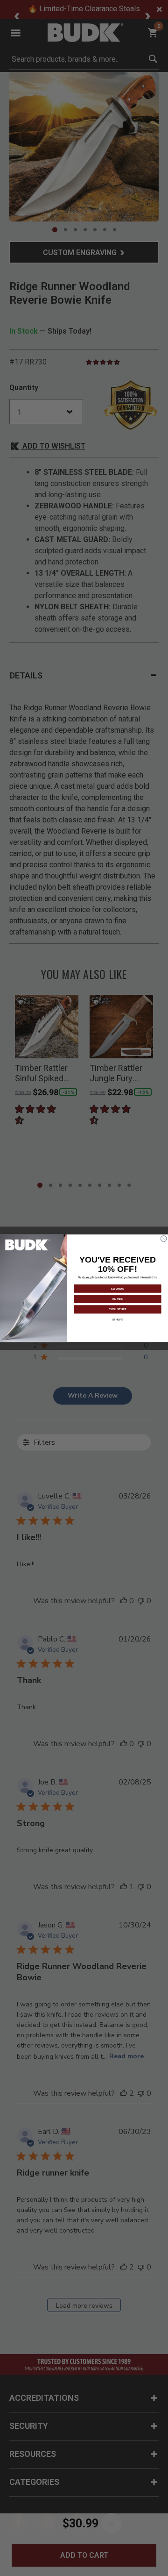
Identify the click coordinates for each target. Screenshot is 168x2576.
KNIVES (118, 1299)
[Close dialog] (164, 1238)
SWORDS (118, 1288)
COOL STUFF (117, 1309)
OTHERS (118, 1320)
